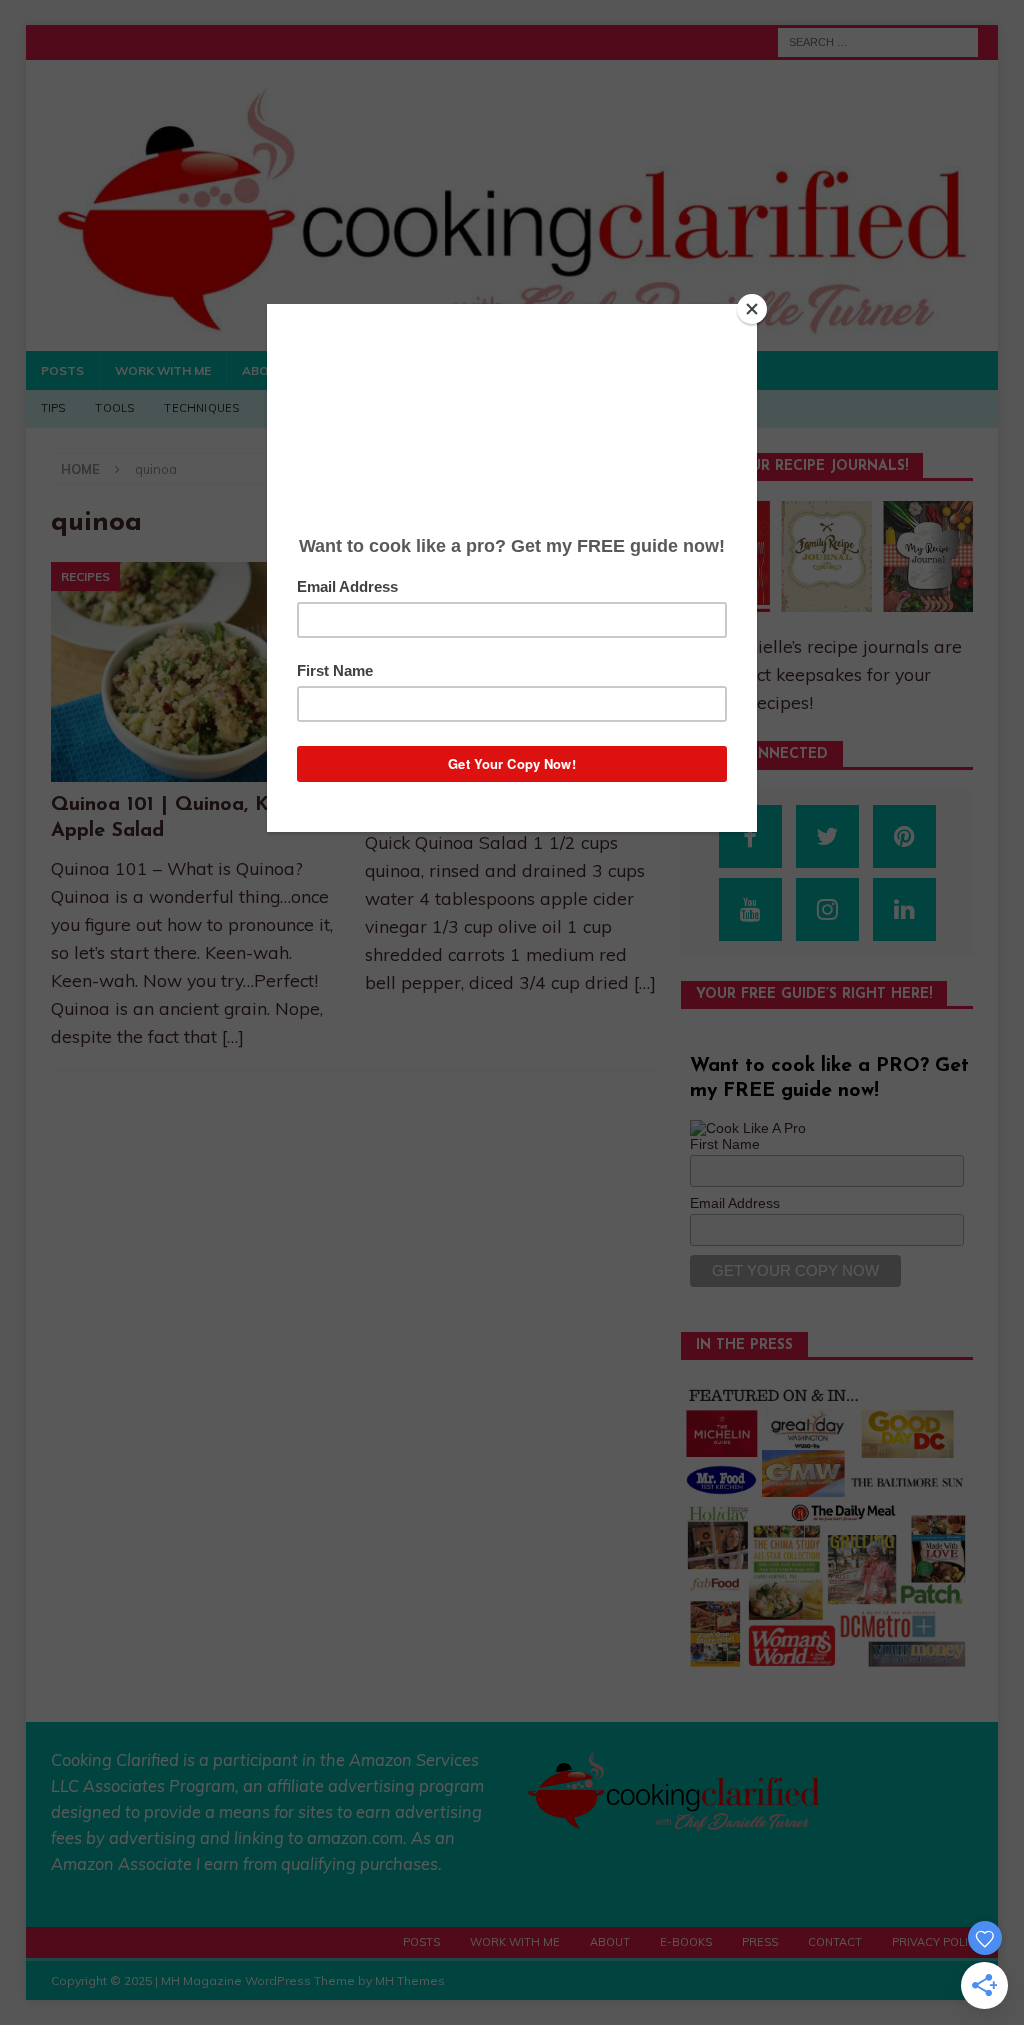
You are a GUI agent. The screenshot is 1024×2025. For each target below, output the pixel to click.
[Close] (752, 309)
